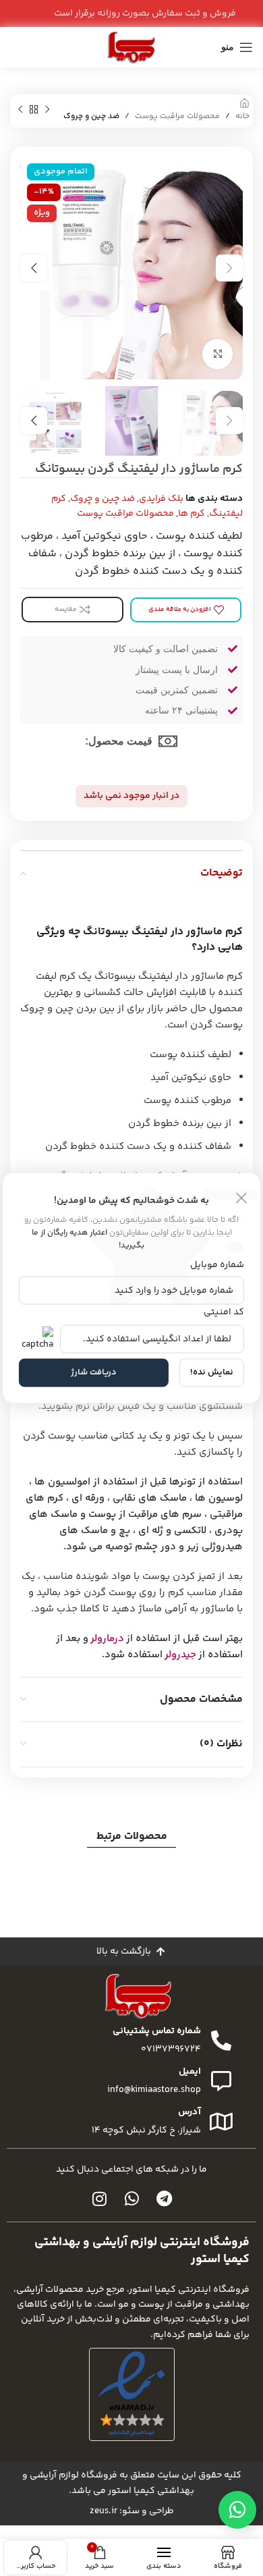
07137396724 (171, 2049)
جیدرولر (180, 1655)
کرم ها (192, 514)
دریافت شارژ (94, 1372)
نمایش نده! (212, 1372)
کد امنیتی (224, 1312)
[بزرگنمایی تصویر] (217, 354)
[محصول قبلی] (47, 110)
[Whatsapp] (131, 2199)
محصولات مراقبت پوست (177, 116)
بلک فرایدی (161, 499)
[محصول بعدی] (20, 110)
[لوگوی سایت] (131, 47)
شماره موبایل (217, 1265)
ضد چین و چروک (91, 116)
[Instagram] (99, 2199)
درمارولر (107, 1639)
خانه (242, 116)
